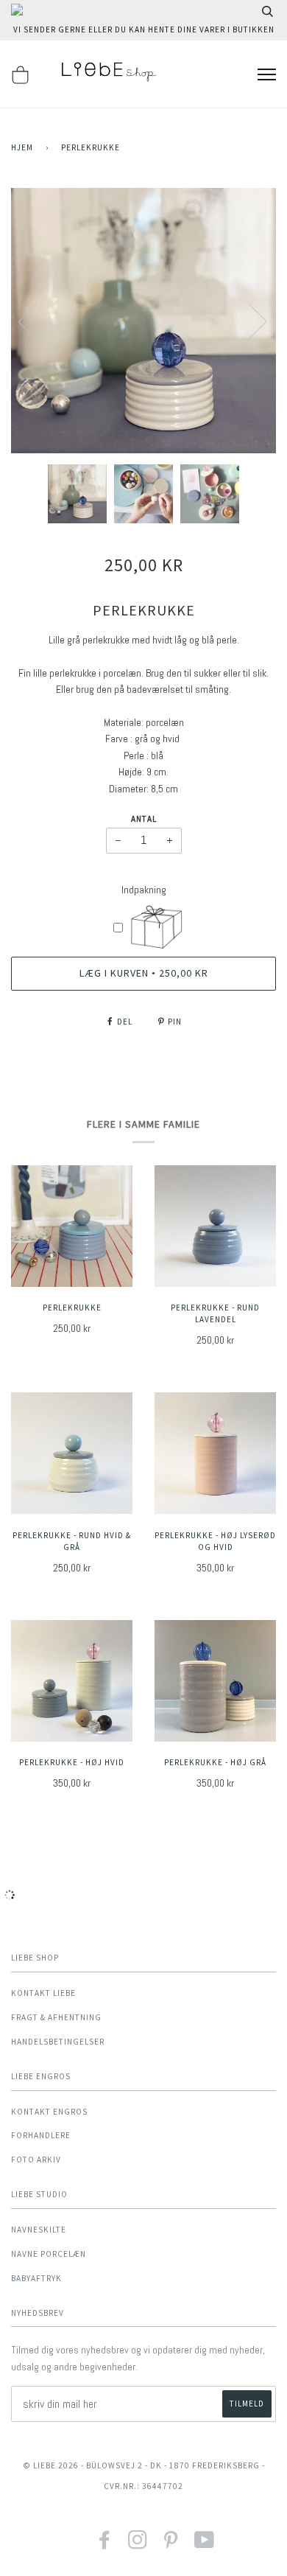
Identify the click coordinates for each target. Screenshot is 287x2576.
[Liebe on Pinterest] (171, 2545)
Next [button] (249, 321)
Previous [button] (36, 321)
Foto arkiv (36, 2160)
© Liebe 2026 (51, 2465)
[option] (143, 321)
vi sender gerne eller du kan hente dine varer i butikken (144, 29)
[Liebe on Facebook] (105, 2545)
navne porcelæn (49, 2254)
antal (144, 819)
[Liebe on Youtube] (205, 2545)
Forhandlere (41, 2135)
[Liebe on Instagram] (138, 2545)
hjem (22, 147)
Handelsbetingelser (58, 2042)
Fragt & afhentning (56, 2017)
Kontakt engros (49, 2112)
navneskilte (39, 2230)
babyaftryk (36, 2278)
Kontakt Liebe (43, 1993)
